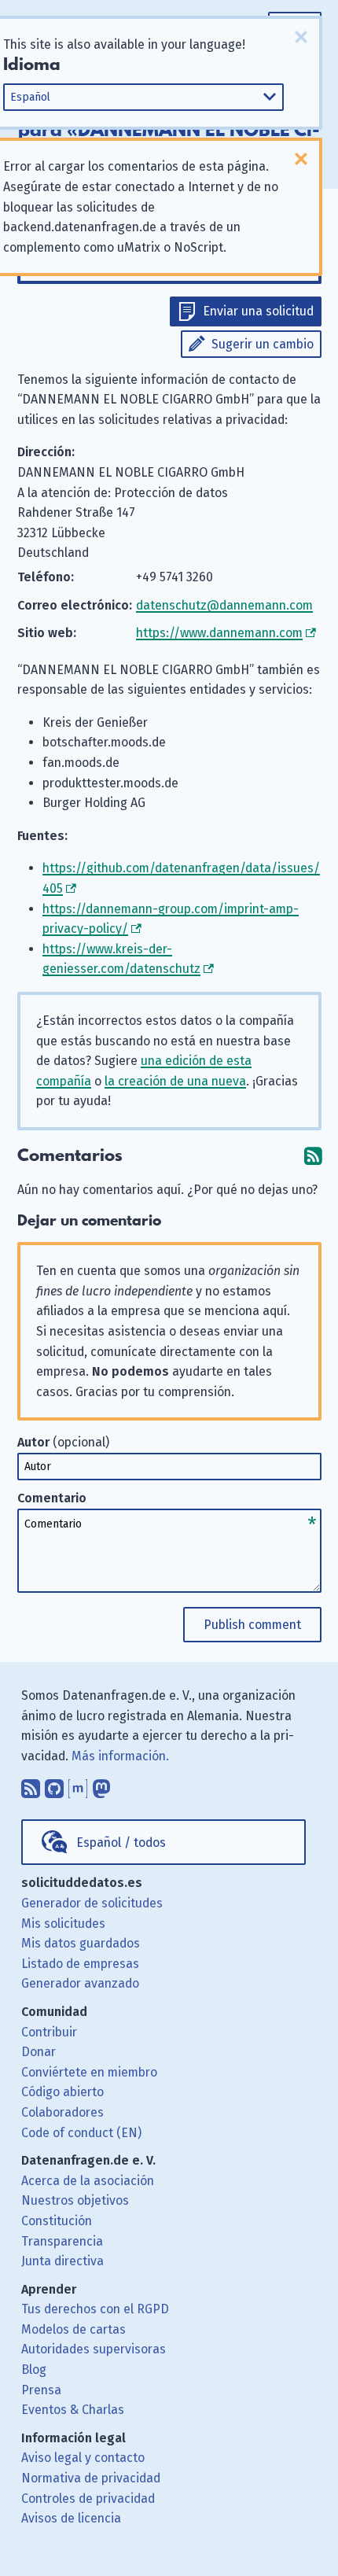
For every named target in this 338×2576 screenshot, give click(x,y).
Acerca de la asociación (88, 2181)
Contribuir (49, 2032)
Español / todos (121, 1843)
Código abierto (62, 2092)
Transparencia (62, 2241)
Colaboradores (62, 2112)
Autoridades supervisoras (94, 2349)
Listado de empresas (80, 1964)
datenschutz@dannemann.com (224, 605)
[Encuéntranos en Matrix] (78, 1785)
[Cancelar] (301, 37)
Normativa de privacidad (91, 2478)
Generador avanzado (80, 1983)
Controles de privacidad (88, 2499)
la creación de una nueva (175, 1081)
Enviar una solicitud (258, 311)
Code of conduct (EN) (81, 2133)
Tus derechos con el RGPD (95, 2309)
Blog (34, 2370)
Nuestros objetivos (75, 2200)
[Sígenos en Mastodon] (101, 1785)
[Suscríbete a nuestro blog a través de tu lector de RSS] (31, 1785)
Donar (39, 2052)
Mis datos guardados (81, 1943)
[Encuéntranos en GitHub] (54, 1785)
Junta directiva (62, 2261)
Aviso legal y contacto (83, 2458)
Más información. (120, 1756)
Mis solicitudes (63, 1924)
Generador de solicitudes (92, 1903)
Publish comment (252, 1625)
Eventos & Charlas (73, 2410)
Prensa (41, 2390)
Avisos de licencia (71, 2518)
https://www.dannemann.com (219, 633)
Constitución (57, 2221)
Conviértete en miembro (89, 2072)
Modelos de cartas (73, 2329)
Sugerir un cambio (263, 344)
